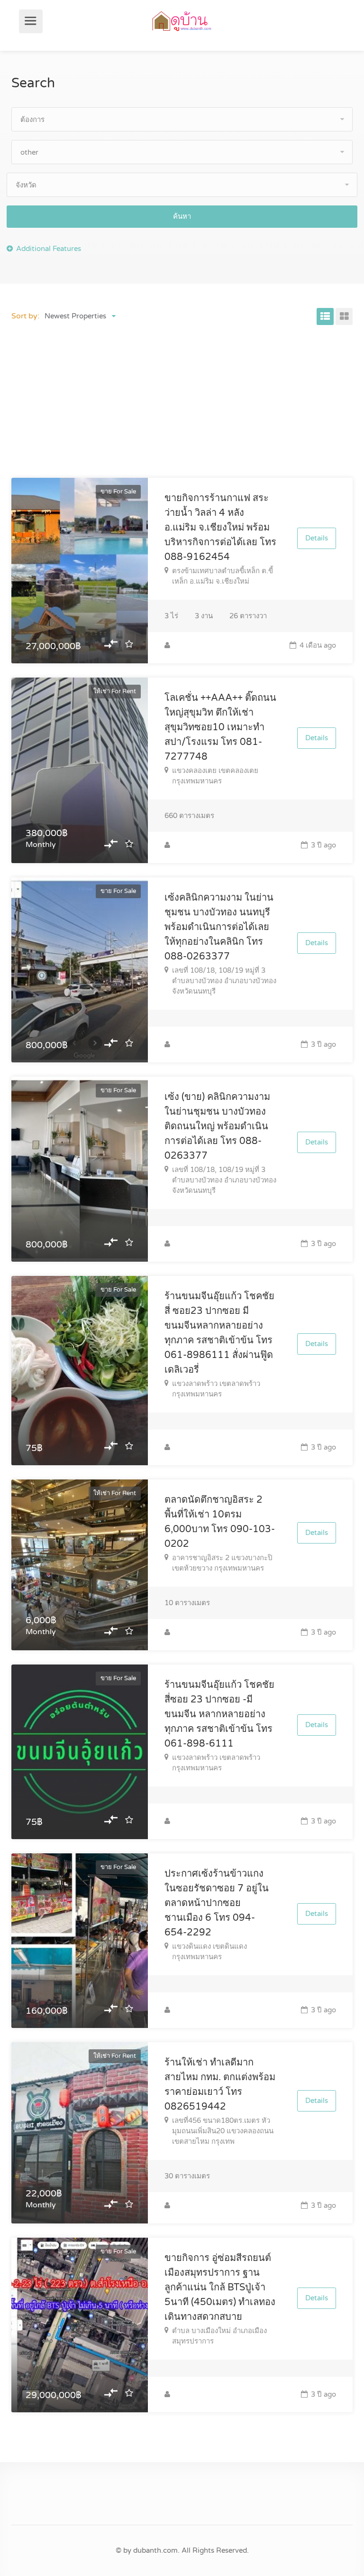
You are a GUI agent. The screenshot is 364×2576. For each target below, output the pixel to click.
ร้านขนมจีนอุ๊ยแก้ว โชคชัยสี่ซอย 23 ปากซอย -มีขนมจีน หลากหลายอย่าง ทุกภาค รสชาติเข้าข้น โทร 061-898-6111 (219, 1714)
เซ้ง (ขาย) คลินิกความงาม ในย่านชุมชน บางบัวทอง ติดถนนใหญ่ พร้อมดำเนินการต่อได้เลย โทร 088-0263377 (217, 1126)
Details (317, 538)
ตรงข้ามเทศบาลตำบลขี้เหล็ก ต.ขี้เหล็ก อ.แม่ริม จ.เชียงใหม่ (223, 576)
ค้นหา (182, 216)
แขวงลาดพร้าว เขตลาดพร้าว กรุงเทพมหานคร (216, 1389)
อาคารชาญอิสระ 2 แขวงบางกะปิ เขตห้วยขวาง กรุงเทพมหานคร (222, 1563)
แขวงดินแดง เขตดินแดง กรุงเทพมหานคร (209, 1952)
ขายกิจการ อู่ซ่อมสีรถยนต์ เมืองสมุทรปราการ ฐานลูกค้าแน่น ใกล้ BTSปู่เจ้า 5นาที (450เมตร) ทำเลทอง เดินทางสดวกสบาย (220, 2288)
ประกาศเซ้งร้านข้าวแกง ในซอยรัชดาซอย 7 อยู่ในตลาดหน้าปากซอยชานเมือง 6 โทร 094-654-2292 (217, 1903)
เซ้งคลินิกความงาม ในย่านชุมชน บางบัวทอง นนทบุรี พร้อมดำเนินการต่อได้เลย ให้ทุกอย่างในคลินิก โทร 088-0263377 (219, 927)
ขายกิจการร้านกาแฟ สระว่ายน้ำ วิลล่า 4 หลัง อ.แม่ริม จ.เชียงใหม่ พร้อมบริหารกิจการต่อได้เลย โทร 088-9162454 (220, 528)
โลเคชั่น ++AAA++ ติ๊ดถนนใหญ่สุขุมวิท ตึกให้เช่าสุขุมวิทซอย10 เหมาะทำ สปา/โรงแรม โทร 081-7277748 (220, 727)
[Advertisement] (182, 404)
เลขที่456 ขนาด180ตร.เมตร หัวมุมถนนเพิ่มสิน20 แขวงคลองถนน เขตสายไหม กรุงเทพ (223, 2131)
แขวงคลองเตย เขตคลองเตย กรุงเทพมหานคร (215, 776)
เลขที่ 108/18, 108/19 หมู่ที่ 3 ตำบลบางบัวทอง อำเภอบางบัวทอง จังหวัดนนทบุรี (224, 981)
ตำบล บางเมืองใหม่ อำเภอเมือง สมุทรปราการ (219, 2336)
